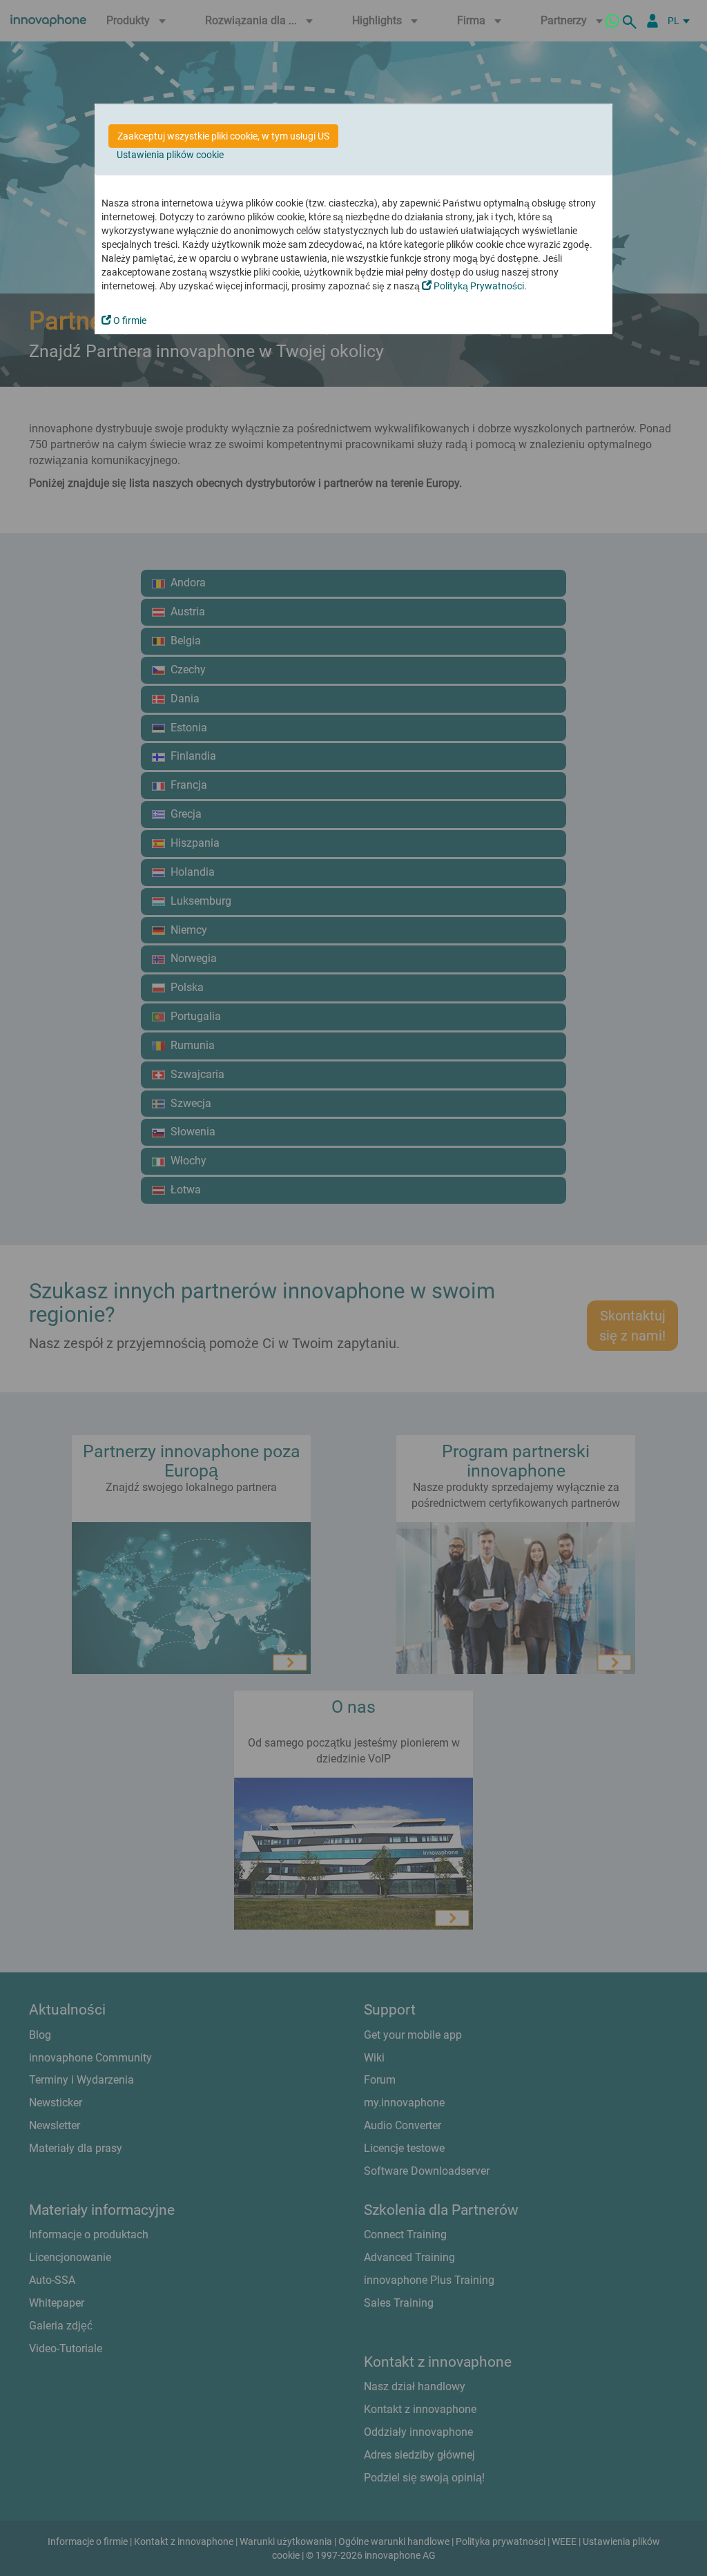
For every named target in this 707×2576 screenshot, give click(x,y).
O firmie (129, 320)
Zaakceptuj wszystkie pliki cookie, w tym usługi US (223, 136)
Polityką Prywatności (478, 286)
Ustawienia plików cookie (170, 155)
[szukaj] (632, 21)
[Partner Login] (652, 21)
